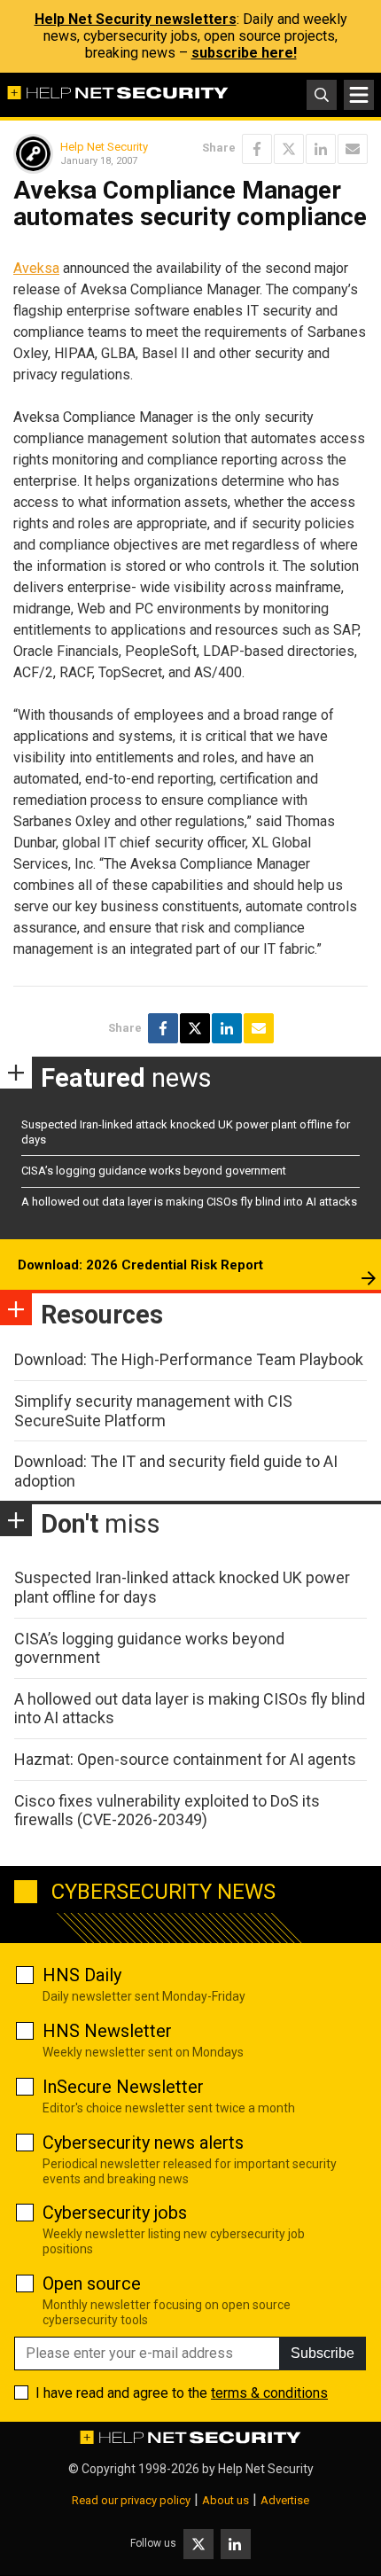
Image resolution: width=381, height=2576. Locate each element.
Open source (92, 2283)
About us (225, 2500)
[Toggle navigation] (359, 95)
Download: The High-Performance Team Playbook (189, 1359)
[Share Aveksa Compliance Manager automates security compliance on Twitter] (289, 149)
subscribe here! (244, 53)
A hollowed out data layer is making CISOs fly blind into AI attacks (189, 1202)
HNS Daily (82, 1975)
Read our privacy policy (131, 2500)
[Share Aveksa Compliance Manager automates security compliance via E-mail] (353, 149)
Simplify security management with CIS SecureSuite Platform (153, 1411)
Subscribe (323, 2353)
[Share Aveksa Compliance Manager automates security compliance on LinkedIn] (321, 149)
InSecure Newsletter (123, 2087)
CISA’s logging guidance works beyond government (154, 1171)
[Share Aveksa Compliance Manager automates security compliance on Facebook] (257, 149)
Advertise (285, 2500)
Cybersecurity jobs (115, 2213)
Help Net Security (104, 147)
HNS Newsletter (107, 2031)
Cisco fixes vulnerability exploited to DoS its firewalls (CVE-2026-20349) (167, 1811)
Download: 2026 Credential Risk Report (140, 1265)
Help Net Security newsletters (136, 19)
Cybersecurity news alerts (143, 2143)
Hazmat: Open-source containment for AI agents (185, 1759)
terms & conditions (269, 2393)
